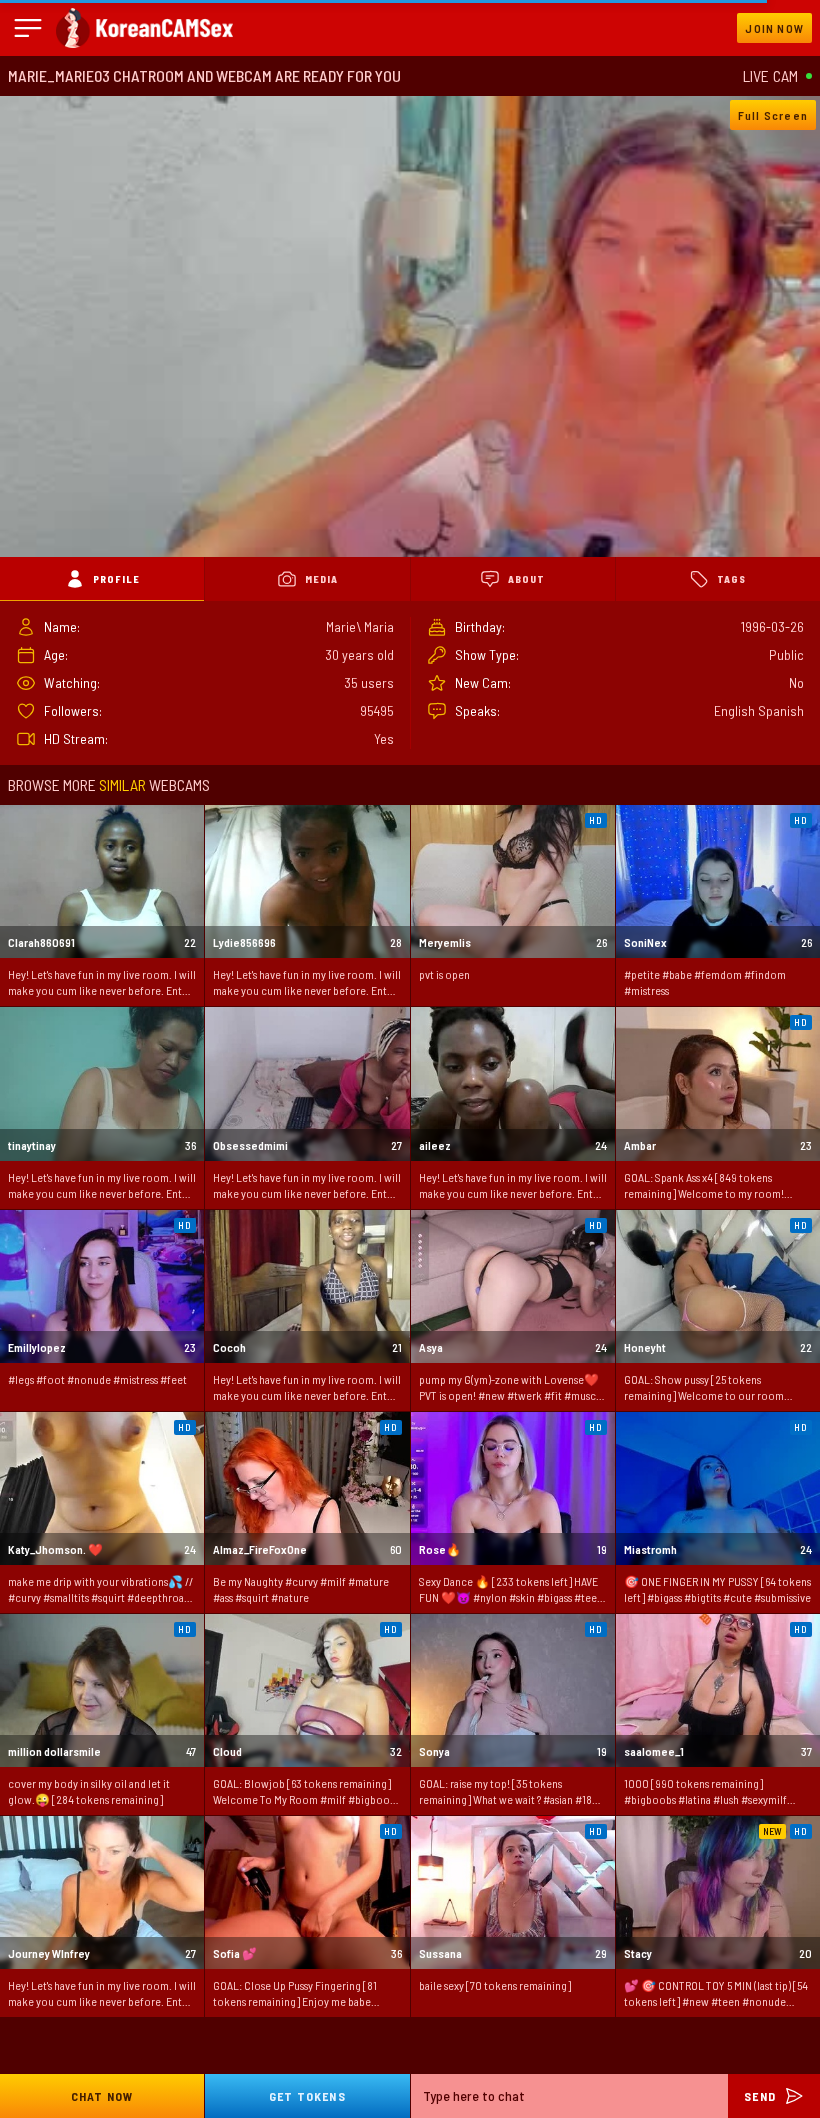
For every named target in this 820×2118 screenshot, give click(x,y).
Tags (731, 579)
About (526, 579)
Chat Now (102, 2096)
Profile (116, 579)
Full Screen (773, 115)
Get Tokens (307, 2096)
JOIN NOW (774, 28)
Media (321, 579)
